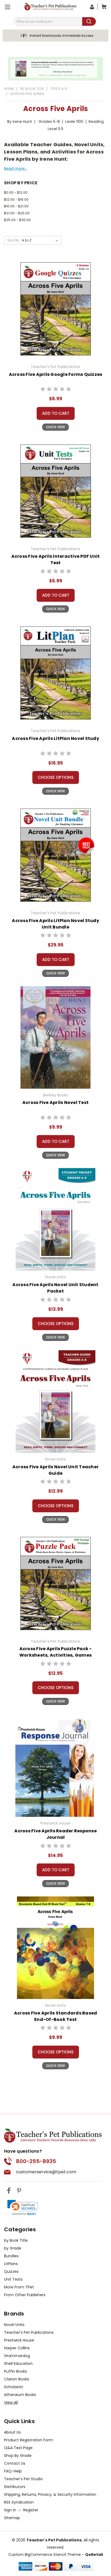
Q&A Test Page (18, 2448)
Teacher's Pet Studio (23, 2479)
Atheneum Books (20, 2395)
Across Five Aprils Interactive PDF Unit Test (56, 559)
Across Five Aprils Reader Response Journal (55, 1834)
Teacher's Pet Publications (29, 2332)
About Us (12, 2432)
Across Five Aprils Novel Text (55, 1102)
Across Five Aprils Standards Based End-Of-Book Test (56, 2016)
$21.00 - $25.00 (17, 213)
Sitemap (12, 2518)
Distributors (15, 2487)
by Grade (13, 2248)
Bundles (11, 2256)
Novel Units (14, 2325)
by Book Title (16, 2240)
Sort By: (14, 240)
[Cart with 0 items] (103, 7)
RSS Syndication (19, 2502)
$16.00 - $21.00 (16, 206)
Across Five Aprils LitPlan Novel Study (55, 738)
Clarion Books (17, 2379)
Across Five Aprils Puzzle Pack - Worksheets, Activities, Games (56, 1652)
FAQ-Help (13, 2471)
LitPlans (11, 2264)
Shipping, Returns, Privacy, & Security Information (50, 2494)
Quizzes (11, 2272)
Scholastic (14, 2387)
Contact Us (15, 2463)
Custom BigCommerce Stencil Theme (45, 2555)
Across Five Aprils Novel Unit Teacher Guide (55, 1470)
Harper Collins (17, 2348)
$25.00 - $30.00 (17, 220)
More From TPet (19, 2287)
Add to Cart (56, 413)
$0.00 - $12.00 (16, 192)
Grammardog (17, 2356)
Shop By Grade (18, 2456)
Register (31, 2510)
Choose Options (56, 777)
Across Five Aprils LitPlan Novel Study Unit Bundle (55, 924)
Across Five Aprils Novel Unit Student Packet (55, 1288)
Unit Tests (13, 2279)
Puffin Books (15, 2371)
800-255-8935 (36, 2161)
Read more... (16, 168)
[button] (23, 2208)
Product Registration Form (29, 2440)
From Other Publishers (25, 2295)
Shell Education (18, 2364)
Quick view (55, 427)
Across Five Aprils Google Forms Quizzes (56, 374)
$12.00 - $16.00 (16, 199)
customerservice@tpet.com (46, 2172)
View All (11, 2402)
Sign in (11, 2510)
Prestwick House (19, 2340)
